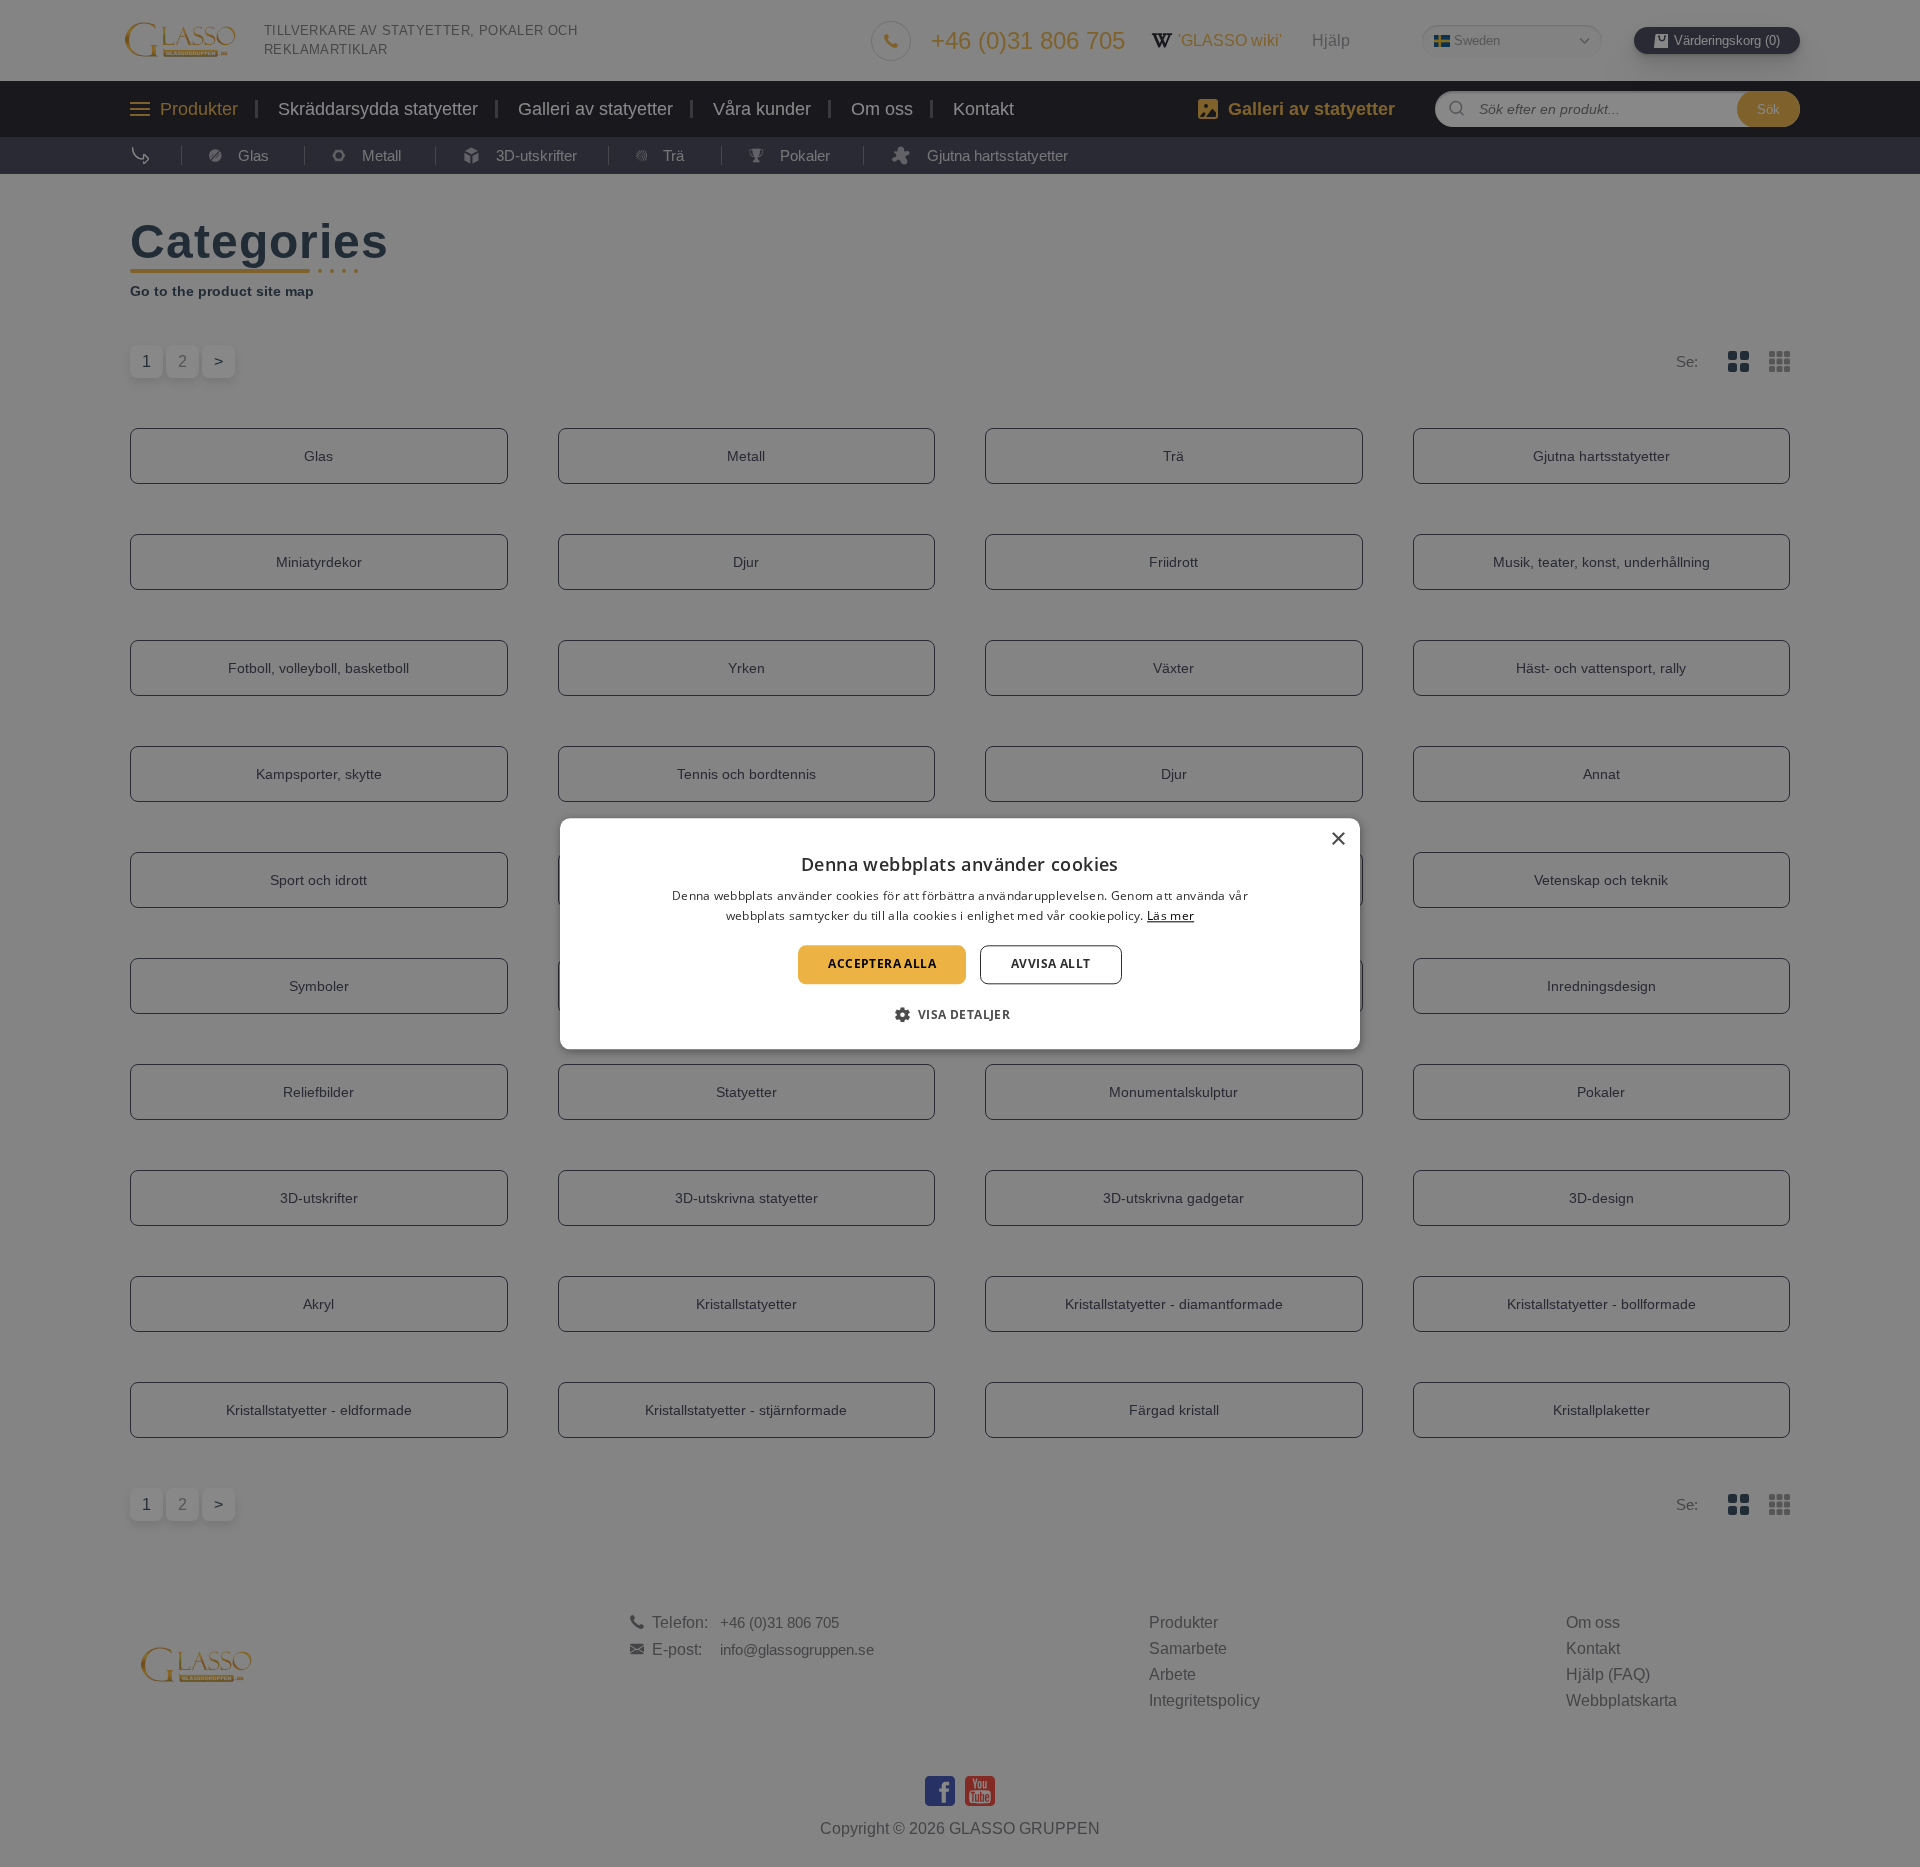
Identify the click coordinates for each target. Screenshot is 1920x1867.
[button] (960, 1014)
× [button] (1337, 839)
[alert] (960, 933)
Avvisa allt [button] (1050, 964)
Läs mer (1170, 915)
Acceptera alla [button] (882, 964)
